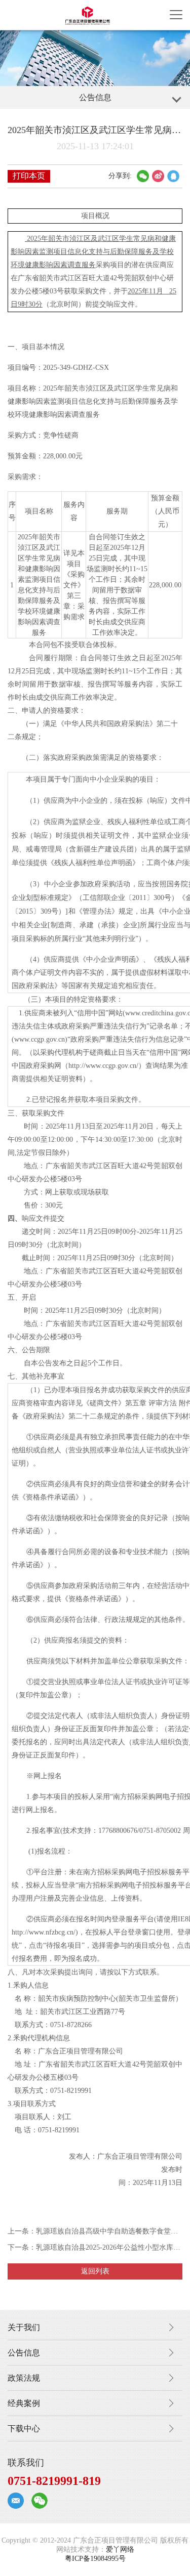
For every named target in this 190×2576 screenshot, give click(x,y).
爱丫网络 (120, 2549)
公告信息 (24, 2353)
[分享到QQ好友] (173, 176)
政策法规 (24, 2378)
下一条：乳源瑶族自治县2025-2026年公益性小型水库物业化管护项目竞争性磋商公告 (95, 2247)
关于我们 (24, 2327)
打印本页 (29, 176)
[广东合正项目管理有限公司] (87, 15)
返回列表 (95, 2271)
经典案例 (24, 2403)
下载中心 (24, 2429)
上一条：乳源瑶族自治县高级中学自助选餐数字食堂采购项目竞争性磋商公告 (95, 2231)
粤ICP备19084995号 (95, 2559)
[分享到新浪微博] (158, 176)
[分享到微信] (143, 176)
